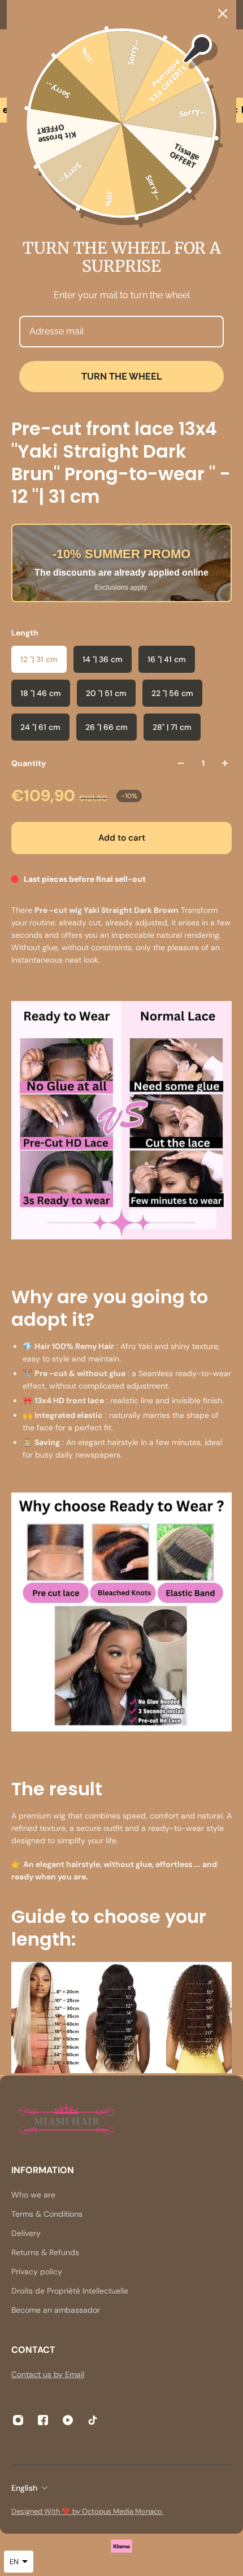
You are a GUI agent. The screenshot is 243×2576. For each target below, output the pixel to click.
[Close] (223, 14)
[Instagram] (18, 2420)
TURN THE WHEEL (121, 377)
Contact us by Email (48, 2374)
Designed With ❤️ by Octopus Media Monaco (88, 2511)
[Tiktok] (93, 2420)
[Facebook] (43, 2420)
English (24, 2488)
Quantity (29, 763)
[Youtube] (68, 2420)
